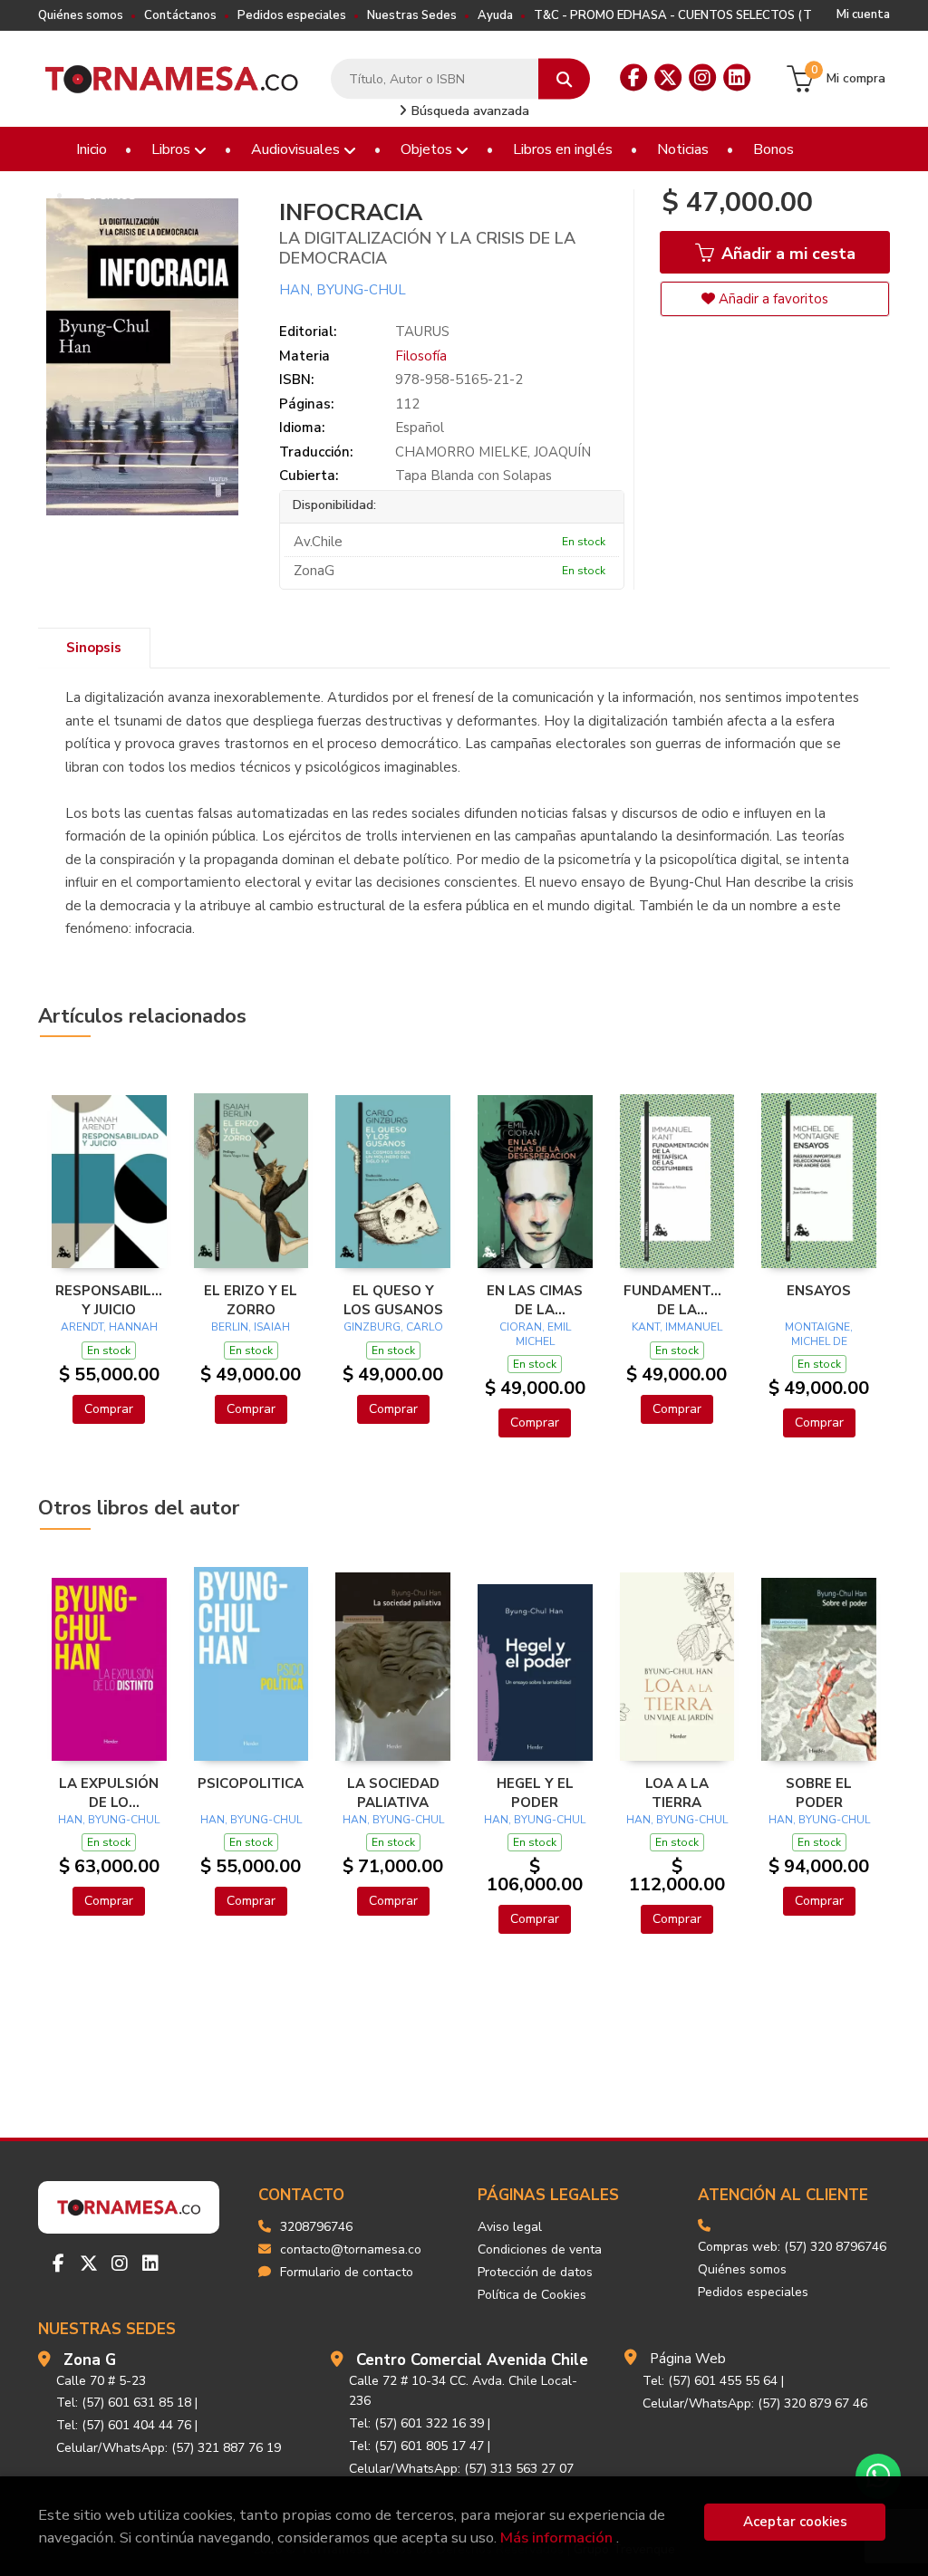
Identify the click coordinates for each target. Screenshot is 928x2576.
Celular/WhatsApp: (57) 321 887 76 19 (169, 2448)
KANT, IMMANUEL (677, 1327)
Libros (173, 149)
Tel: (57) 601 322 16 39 (416, 2423)
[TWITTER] (668, 78)
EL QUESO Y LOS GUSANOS (393, 1300)
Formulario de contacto (347, 2272)
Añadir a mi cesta (786, 254)
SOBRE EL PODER (819, 1793)
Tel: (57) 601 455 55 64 (710, 2381)
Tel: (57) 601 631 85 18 (124, 2403)
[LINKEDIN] (737, 78)
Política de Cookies (532, 2295)
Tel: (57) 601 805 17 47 (416, 2446)
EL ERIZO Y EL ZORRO (251, 1300)
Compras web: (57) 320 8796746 (792, 2247)
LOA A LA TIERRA (677, 1793)
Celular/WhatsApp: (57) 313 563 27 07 (461, 2469)
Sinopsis (94, 648)
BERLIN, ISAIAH (251, 1327)
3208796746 (316, 2227)
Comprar (109, 1409)
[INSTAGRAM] (702, 78)
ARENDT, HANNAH (109, 1327)
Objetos (428, 149)
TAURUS (422, 332)
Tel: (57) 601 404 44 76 (124, 2425)
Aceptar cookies (795, 2522)
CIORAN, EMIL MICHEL (535, 1334)
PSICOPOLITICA (251, 1783)
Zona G (90, 2360)
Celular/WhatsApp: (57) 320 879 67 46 (755, 2403)
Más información (556, 2538)
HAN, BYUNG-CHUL (343, 290)
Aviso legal (510, 2227)
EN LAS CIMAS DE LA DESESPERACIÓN (535, 1300)
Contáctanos (180, 15)
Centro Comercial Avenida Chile (472, 2360)
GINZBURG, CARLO (393, 1327)
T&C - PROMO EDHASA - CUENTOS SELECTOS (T (673, 15)
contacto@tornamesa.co (351, 2249)
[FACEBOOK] (633, 78)
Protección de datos (535, 2272)
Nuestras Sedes (412, 15)
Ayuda (495, 15)
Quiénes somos (81, 15)
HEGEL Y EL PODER (535, 1793)
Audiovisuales (297, 149)
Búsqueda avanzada (469, 111)
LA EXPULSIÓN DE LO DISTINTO (109, 1793)
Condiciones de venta (540, 2249)
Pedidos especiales (292, 15)
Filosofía (421, 356)
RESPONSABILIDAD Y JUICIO (109, 1300)
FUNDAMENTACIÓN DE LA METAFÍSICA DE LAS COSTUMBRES (677, 1300)
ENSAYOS (819, 1291)
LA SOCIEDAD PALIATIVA (393, 1793)
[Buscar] (564, 79)
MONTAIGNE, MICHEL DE (819, 1334)
